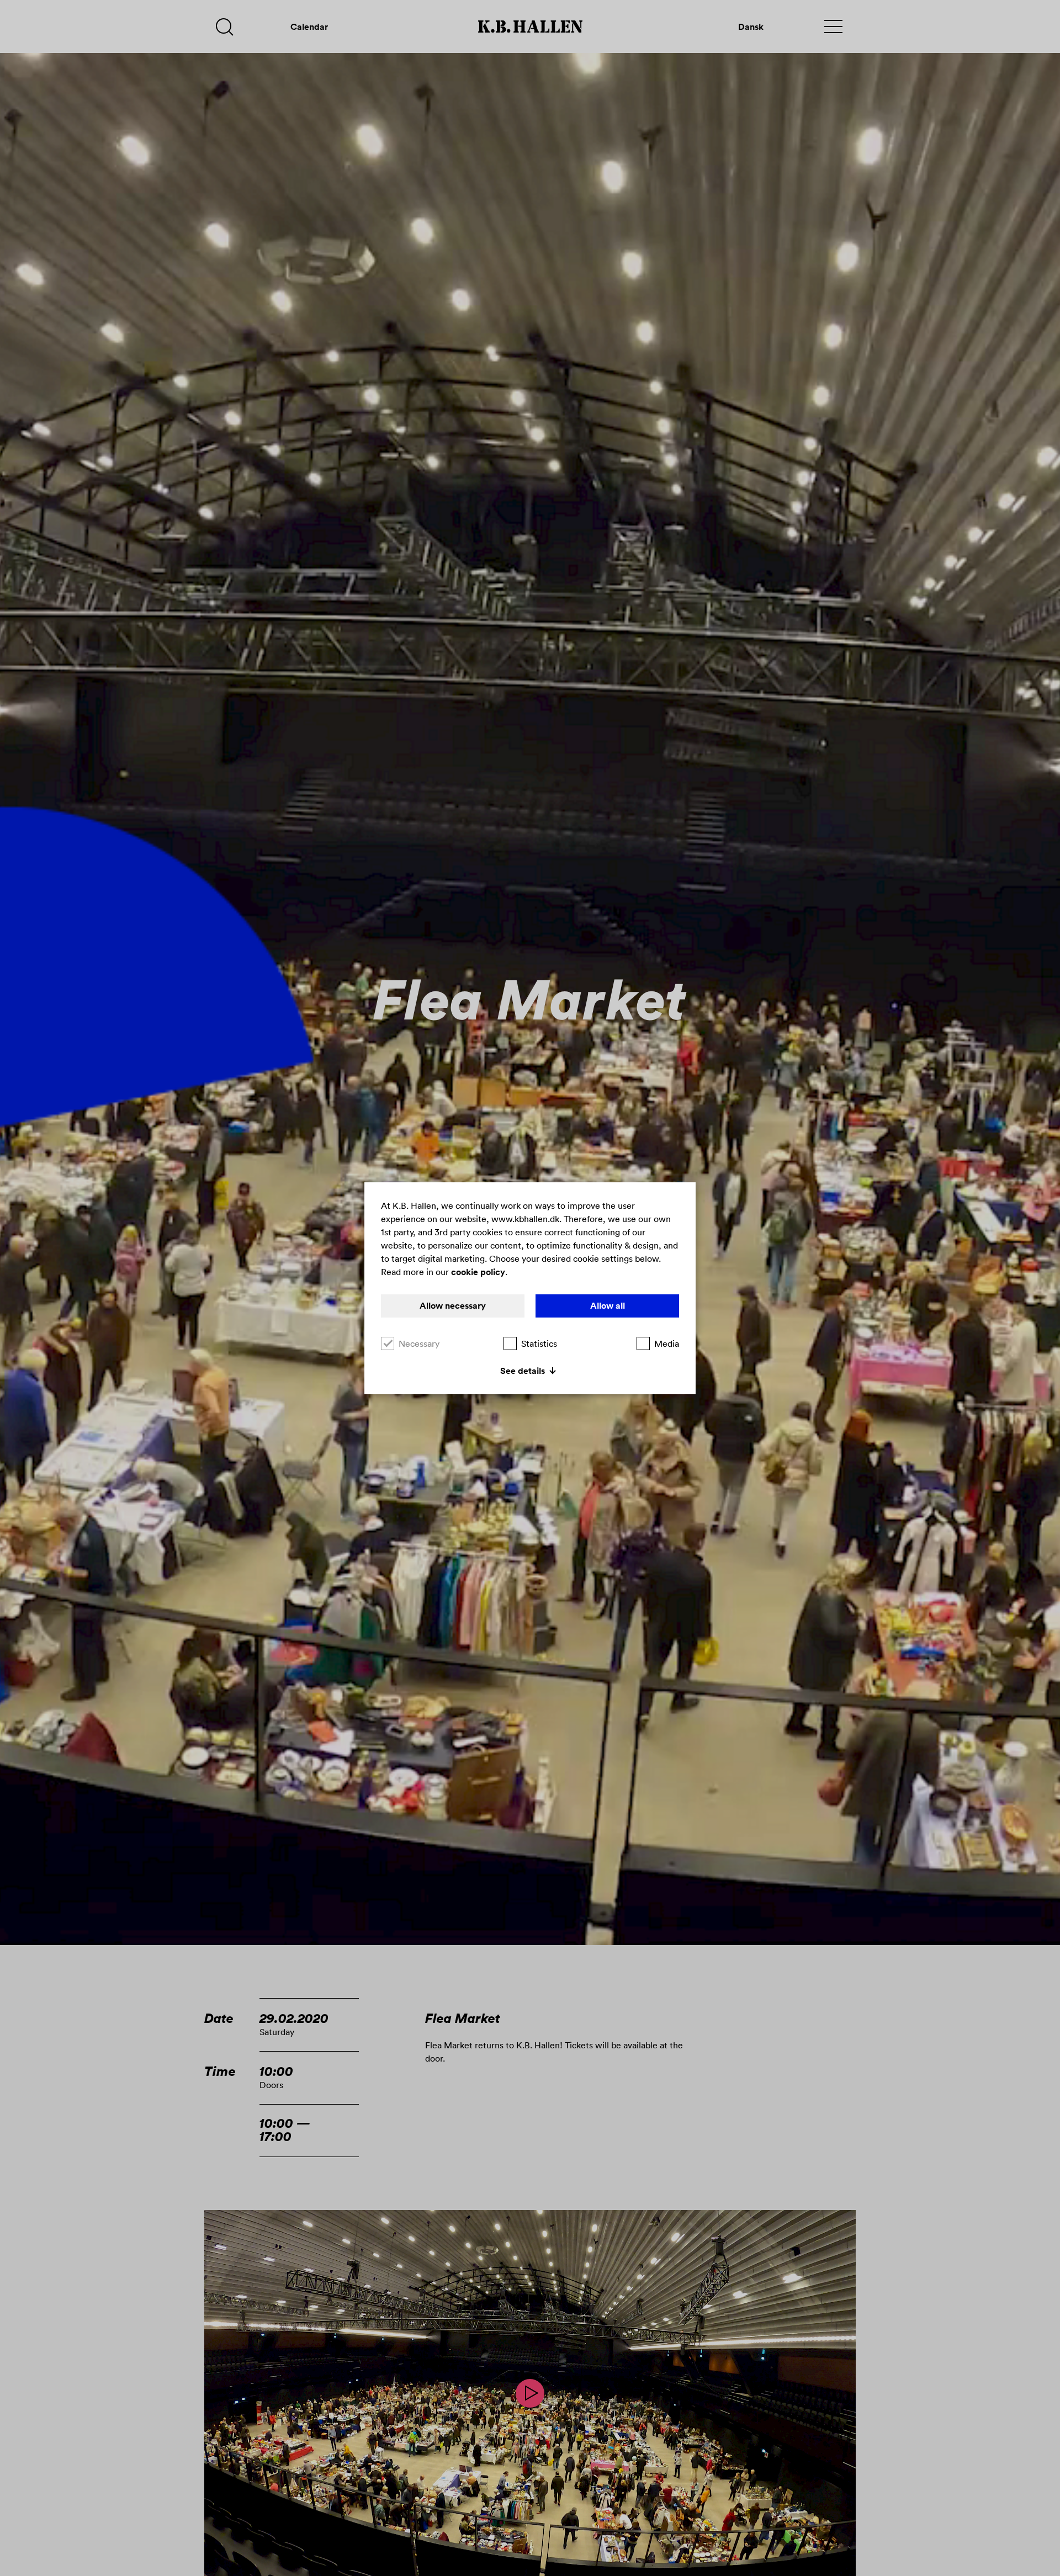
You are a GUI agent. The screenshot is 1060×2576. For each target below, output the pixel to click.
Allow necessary (453, 1306)
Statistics (539, 1343)
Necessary (419, 1343)
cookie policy (478, 1272)
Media (667, 1343)
